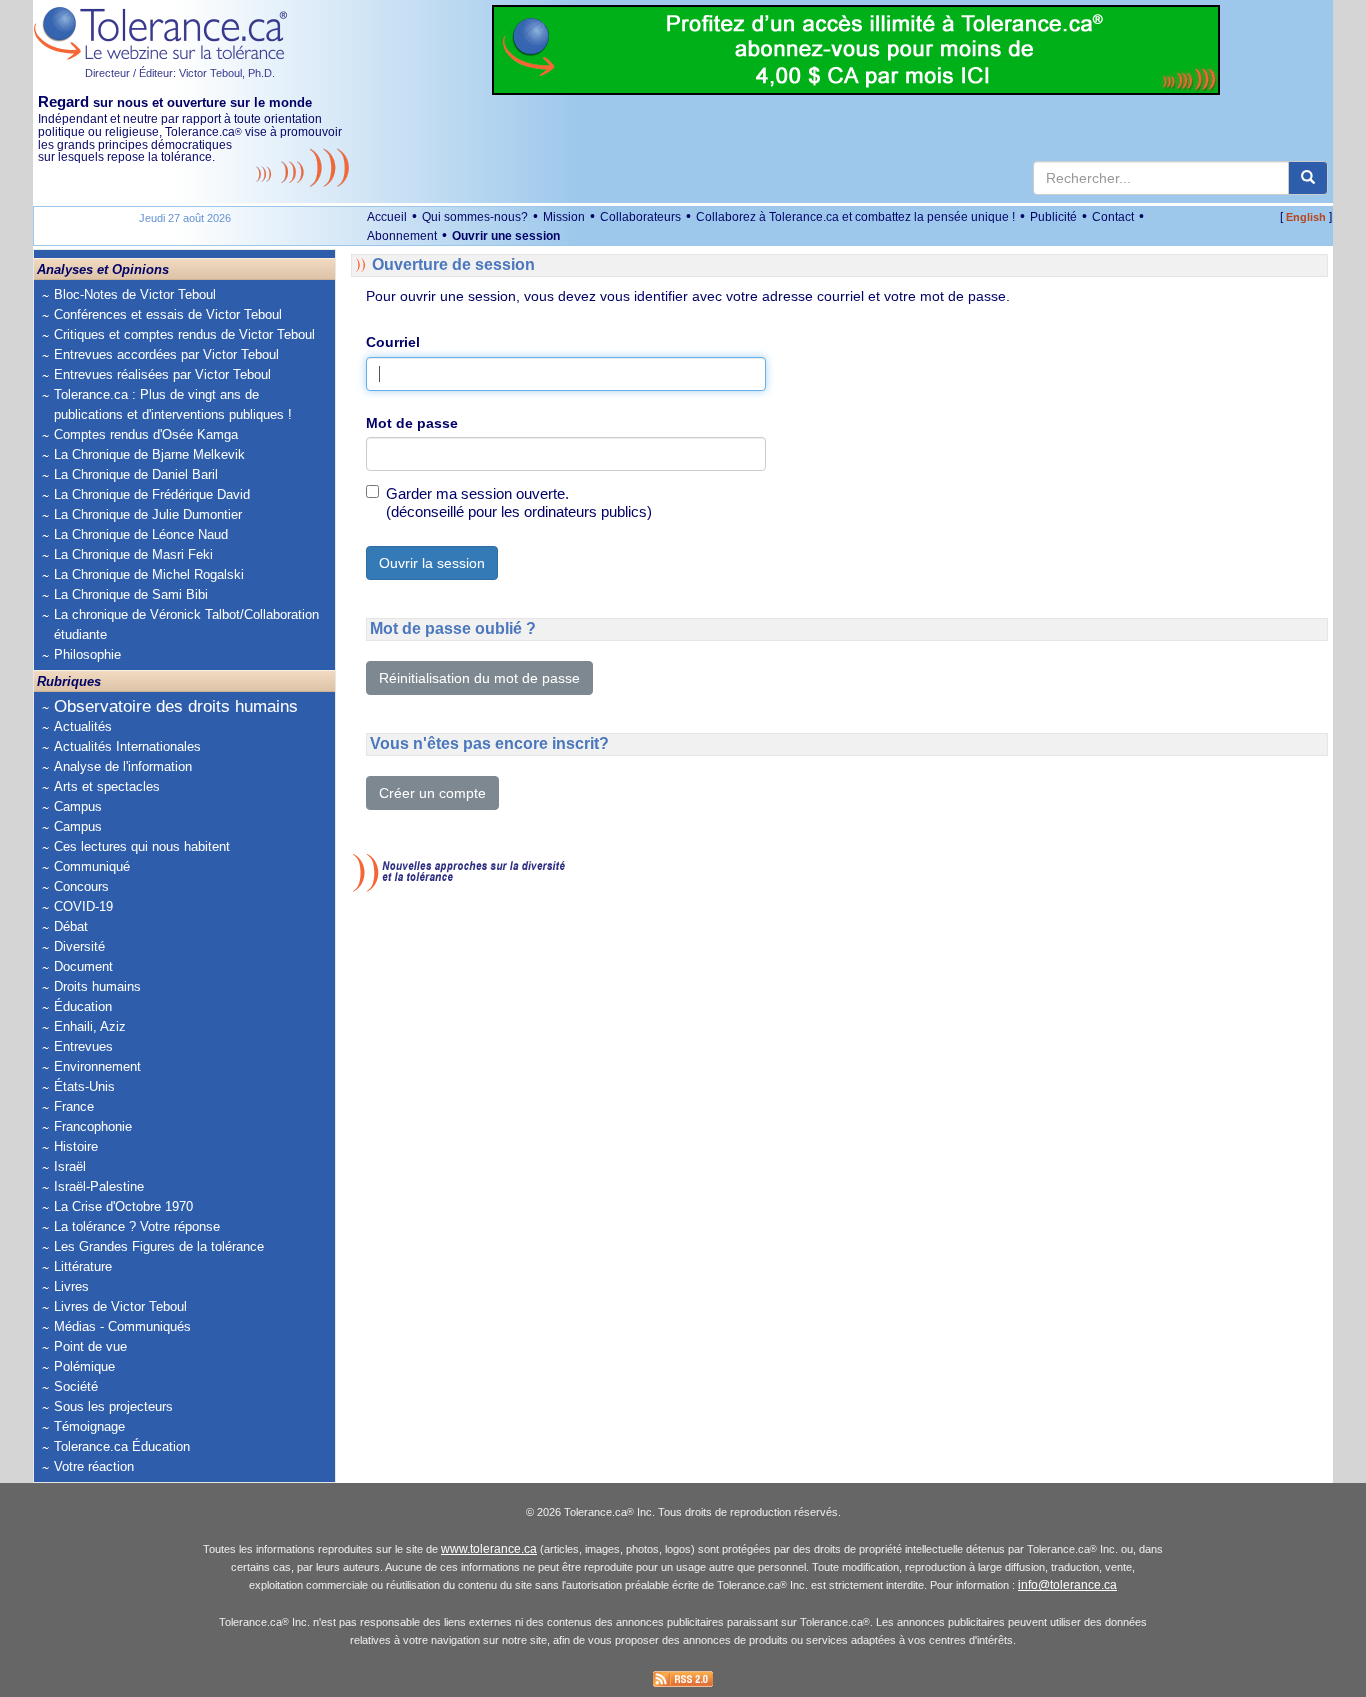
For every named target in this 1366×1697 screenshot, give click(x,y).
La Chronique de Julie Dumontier (148, 514)
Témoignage (89, 1426)
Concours (81, 886)
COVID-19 (83, 906)
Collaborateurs (640, 217)
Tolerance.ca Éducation (122, 1446)
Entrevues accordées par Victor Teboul (166, 354)
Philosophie (87, 654)
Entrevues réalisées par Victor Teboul (162, 374)
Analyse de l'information (123, 766)
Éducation (83, 1006)
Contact (1113, 217)
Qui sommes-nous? (475, 217)
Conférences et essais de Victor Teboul (168, 314)
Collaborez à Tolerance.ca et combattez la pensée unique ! (855, 217)
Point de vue (90, 1346)
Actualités (83, 726)
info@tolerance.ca (1067, 1585)
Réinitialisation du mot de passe (479, 678)
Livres (71, 1286)
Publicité (1053, 217)
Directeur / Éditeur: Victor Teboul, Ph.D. (180, 73)
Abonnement (402, 236)
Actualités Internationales (127, 746)
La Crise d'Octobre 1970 (123, 1206)
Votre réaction (94, 1466)
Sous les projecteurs (113, 1406)
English (1306, 217)
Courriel (393, 342)
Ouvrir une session (506, 236)
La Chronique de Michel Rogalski (149, 574)
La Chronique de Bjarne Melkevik (149, 454)
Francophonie (93, 1126)
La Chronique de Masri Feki (133, 554)
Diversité (79, 946)
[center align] (1308, 178)
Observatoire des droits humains (176, 706)
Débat (71, 926)
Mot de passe (412, 423)
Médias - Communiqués (122, 1326)
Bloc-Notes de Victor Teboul (135, 294)
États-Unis (84, 1086)
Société (76, 1386)
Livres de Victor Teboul (120, 1306)
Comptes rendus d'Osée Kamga (146, 434)
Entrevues (83, 1046)
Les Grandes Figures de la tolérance (159, 1246)
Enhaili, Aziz (90, 1026)
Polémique (84, 1366)
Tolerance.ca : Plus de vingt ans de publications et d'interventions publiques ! (173, 404)
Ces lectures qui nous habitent (142, 846)
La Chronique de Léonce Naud (141, 534)
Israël (70, 1166)
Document (83, 966)
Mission (564, 217)
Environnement (97, 1066)
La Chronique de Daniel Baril (136, 474)
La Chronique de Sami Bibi (131, 594)
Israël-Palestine (99, 1186)
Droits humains (97, 986)
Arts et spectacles (107, 786)
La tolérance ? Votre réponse (137, 1226)
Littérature (83, 1266)
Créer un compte (432, 793)
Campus (78, 806)
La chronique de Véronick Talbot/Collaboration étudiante (186, 624)
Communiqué (92, 866)
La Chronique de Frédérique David (152, 494)
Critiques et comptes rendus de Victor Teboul (184, 334)
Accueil (387, 217)
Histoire (76, 1146)
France (74, 1106)
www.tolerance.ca (489, 1549)
